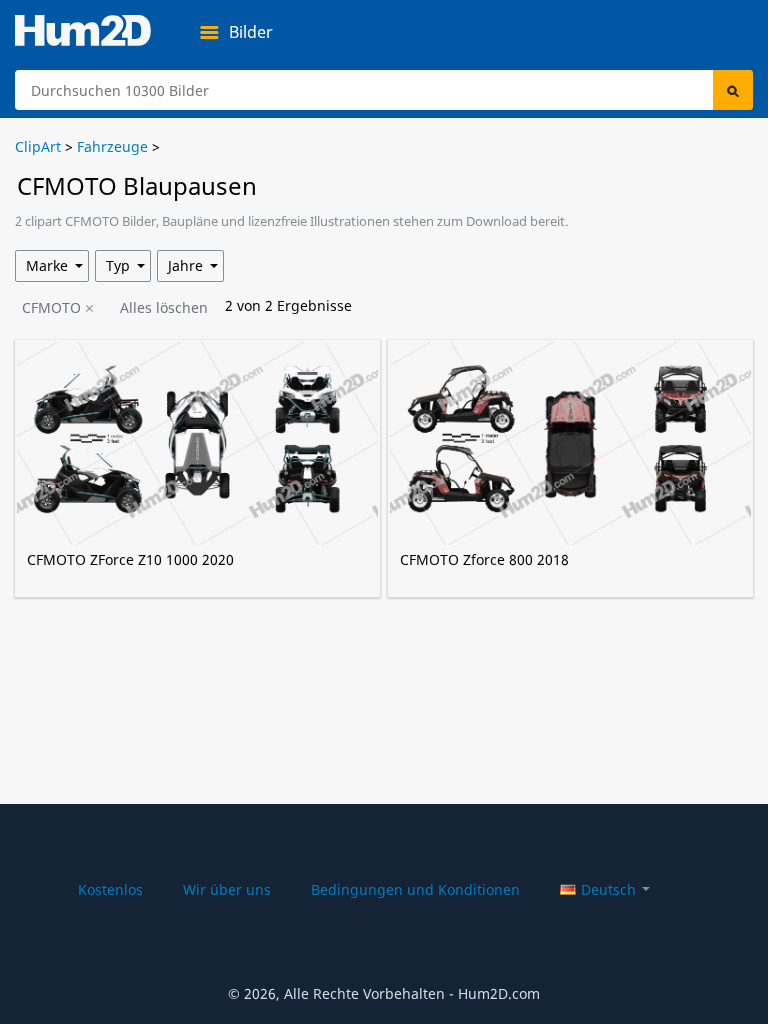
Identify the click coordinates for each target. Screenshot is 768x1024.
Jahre (185, 265)
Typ (118, 265)
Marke (47, 265)
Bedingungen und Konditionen (415, 889)
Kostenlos (110, 889)
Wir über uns (227, 889)
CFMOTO (51, 307)
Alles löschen (164, 307)
